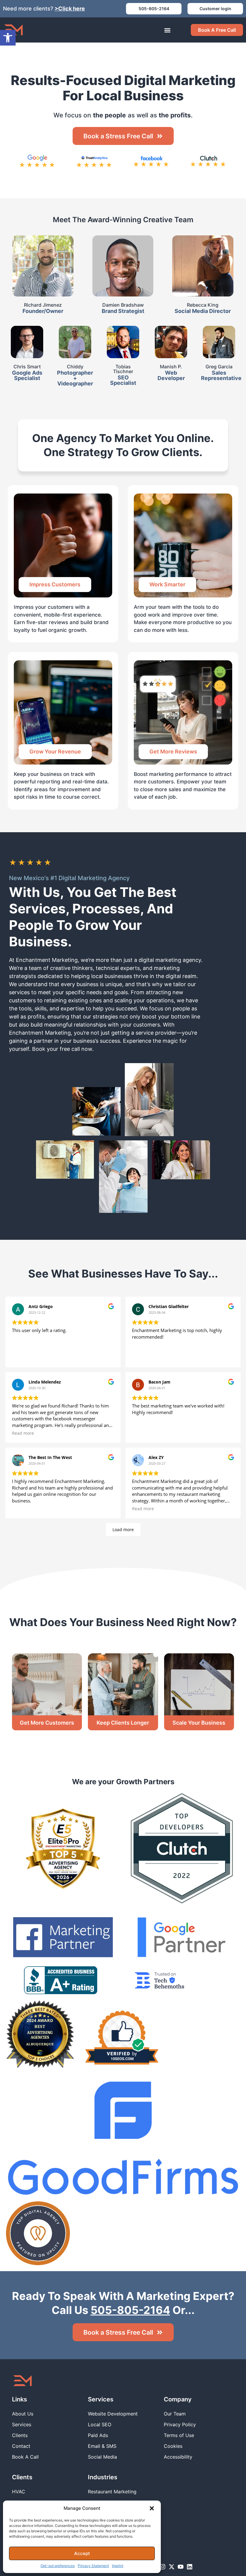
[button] (152, 2508)
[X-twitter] (172, 2567)
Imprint (118, 2566)
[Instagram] (163, 2567)
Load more (123, 1530)
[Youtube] (181, 2567)
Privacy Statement (93, 2566)
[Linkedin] (190, 2567)
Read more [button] (23, 1433)
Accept (82, 2553)
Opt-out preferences (58, 2566)
